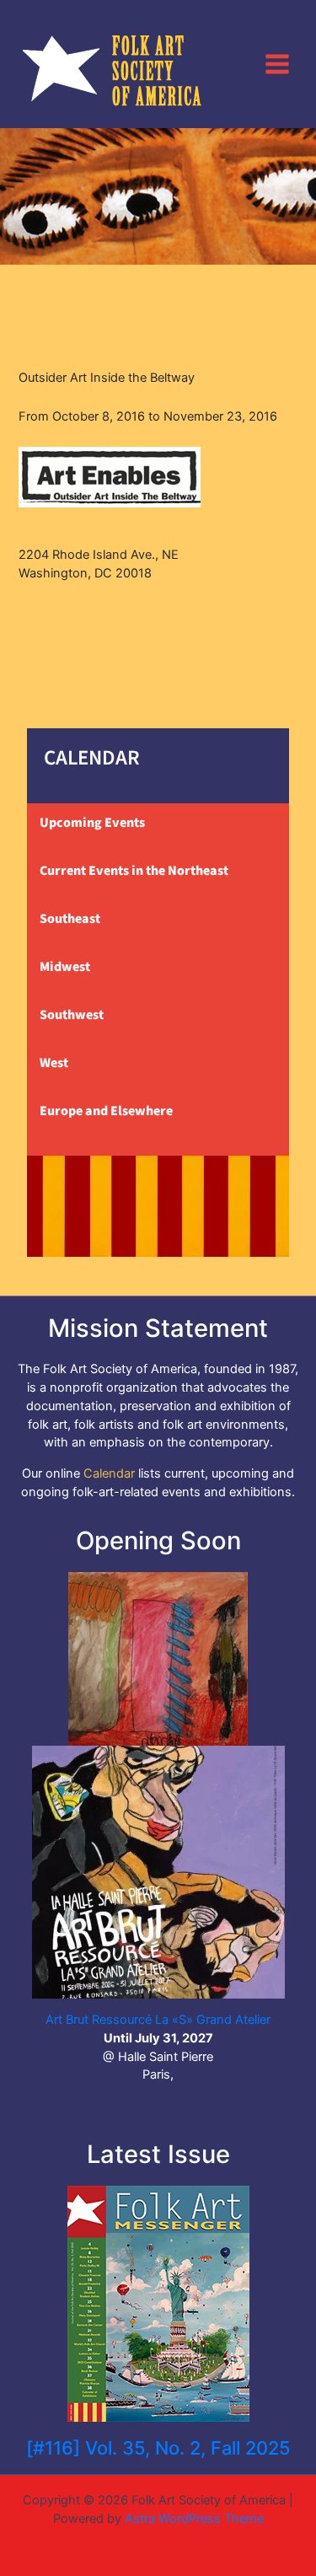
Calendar (109, 1473)
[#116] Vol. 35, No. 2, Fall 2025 (158, 2448)
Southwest (72, 1015)
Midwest (65, 967)
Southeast (70, 919)
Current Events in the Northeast (134, 871)
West (54, 1063)
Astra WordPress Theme (194, 2519)
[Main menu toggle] (277, 63)
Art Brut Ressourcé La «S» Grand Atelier (158, 2020)
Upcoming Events (92, 823)
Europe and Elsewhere (106, 1111)
